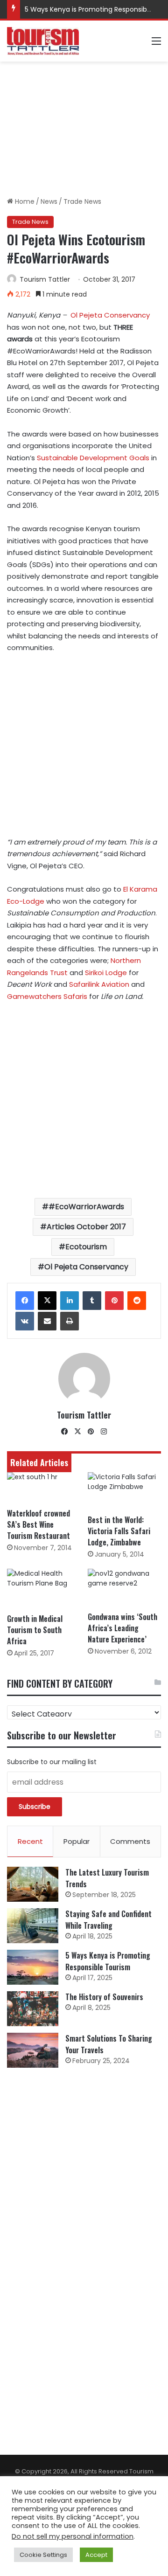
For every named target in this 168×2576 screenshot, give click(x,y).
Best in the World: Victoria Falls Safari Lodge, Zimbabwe (119, 1531)
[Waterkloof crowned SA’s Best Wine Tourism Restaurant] (44, 1488)
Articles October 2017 (86, 1227)
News (49, 201)
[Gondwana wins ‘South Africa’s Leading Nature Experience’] (124, 1588)
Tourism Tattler (45, 279)
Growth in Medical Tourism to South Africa (35, 1630)
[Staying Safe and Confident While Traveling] (33, 1926)
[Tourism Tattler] (43, 41)
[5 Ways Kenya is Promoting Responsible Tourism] (33, 1967)
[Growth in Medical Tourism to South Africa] (44, 1589)
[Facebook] (25, 1301)
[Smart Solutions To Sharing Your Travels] (33, 2050)
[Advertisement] (84, 129)
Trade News (82, 201)
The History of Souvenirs (104, 1997)
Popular (77, 1841)
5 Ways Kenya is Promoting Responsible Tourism (108, 1961)
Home (24, 201)
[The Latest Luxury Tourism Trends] (33, 1884)
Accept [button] (96, 2555)
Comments (130, 1841)
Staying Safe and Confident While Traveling (108, 1920)
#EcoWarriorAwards (86, 1207)
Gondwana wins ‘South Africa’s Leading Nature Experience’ (122, 1628)
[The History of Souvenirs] (33, 2009)
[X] (47, 1301)
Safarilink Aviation (99, 984)
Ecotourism (86, 1247)
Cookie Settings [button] (43, 2555)
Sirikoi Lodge (107, 973)
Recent (30, 1841)
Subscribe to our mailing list (52, 1762)
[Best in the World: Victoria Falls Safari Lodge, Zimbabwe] (124, 1491)
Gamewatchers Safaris (47, 996)
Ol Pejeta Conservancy (110, 315)
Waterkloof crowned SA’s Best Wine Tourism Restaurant (38, 1524)
